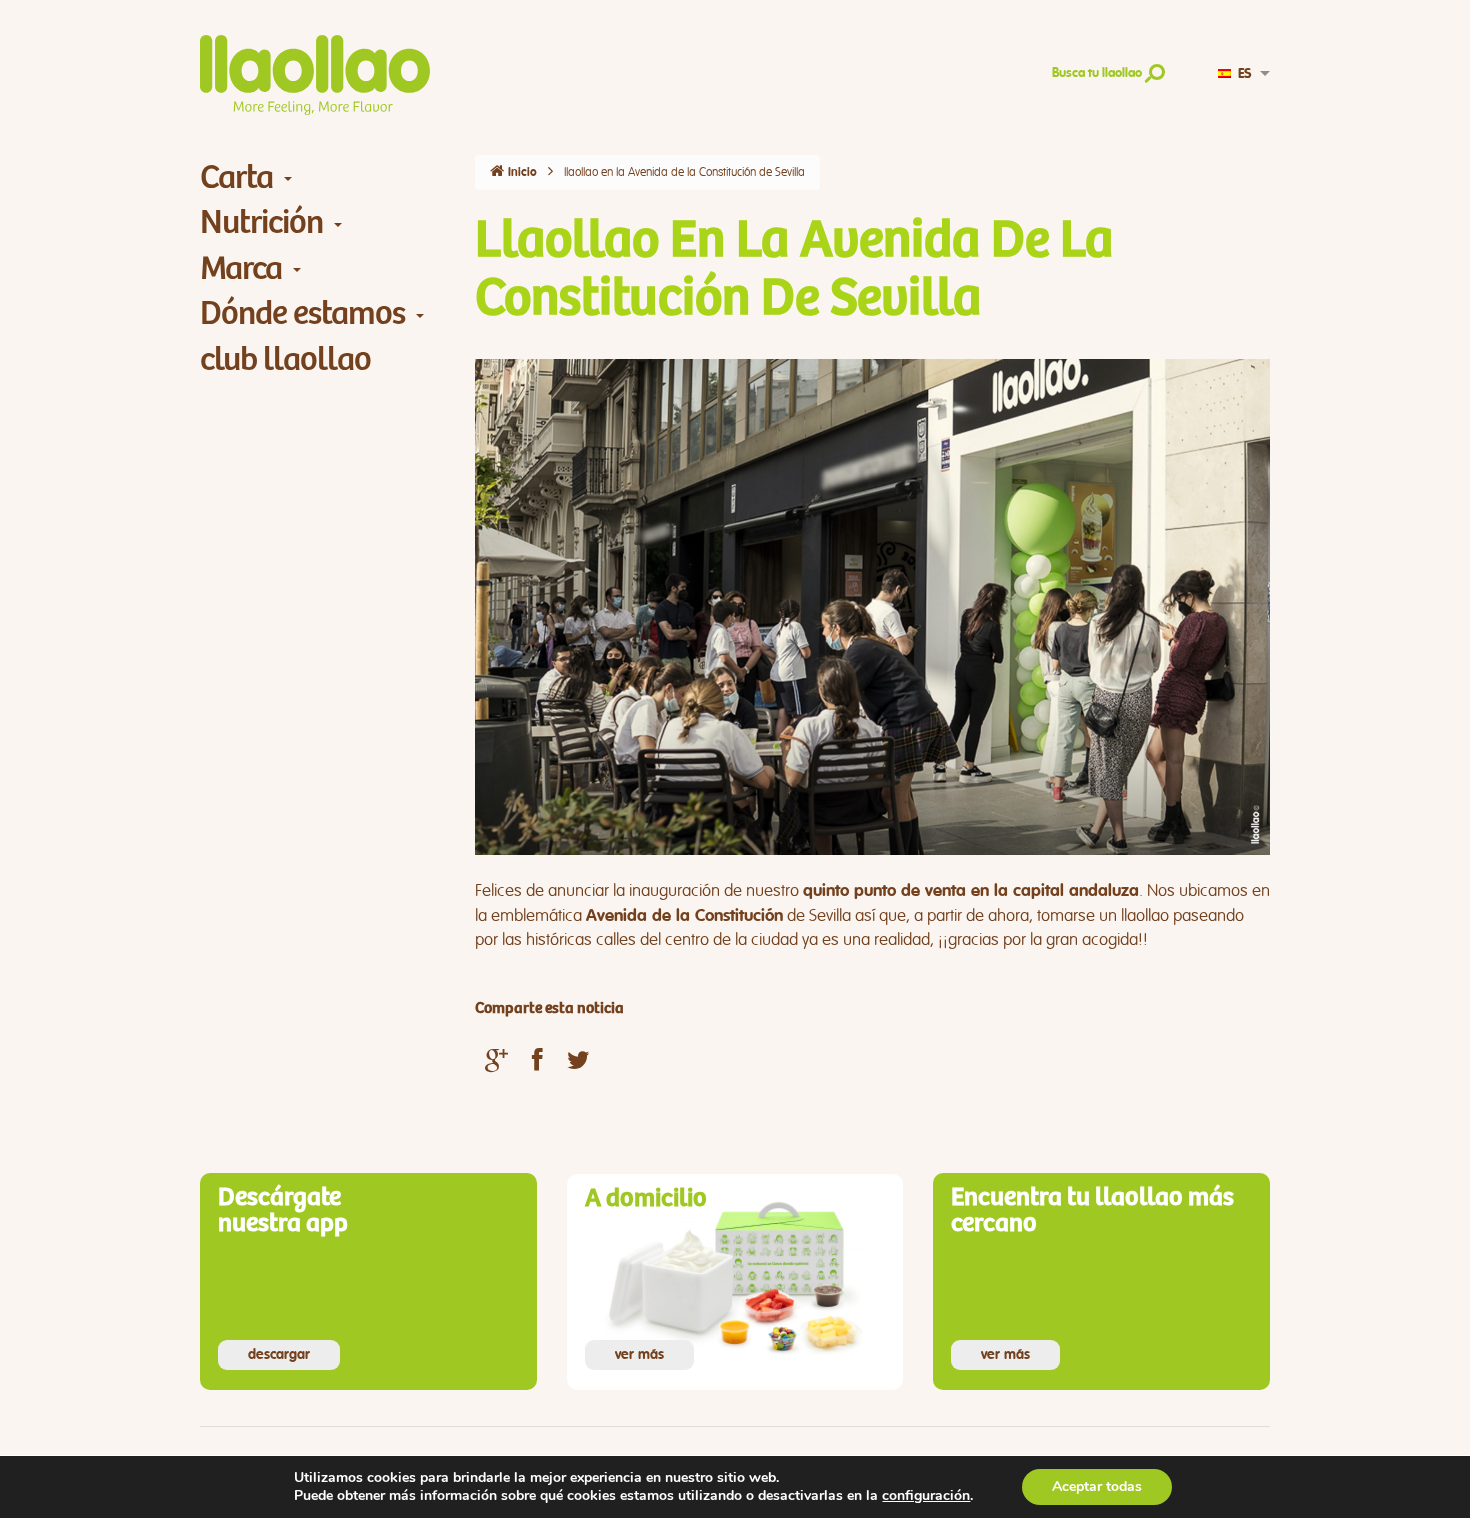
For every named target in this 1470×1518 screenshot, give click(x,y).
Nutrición (261, 222)
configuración (926, 1496)
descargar (279, 1355)
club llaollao (285, 359)
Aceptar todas (1097, 1486)
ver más (639, 1355)
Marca (241, 268)
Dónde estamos (302, 313)
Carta (236, 177)
